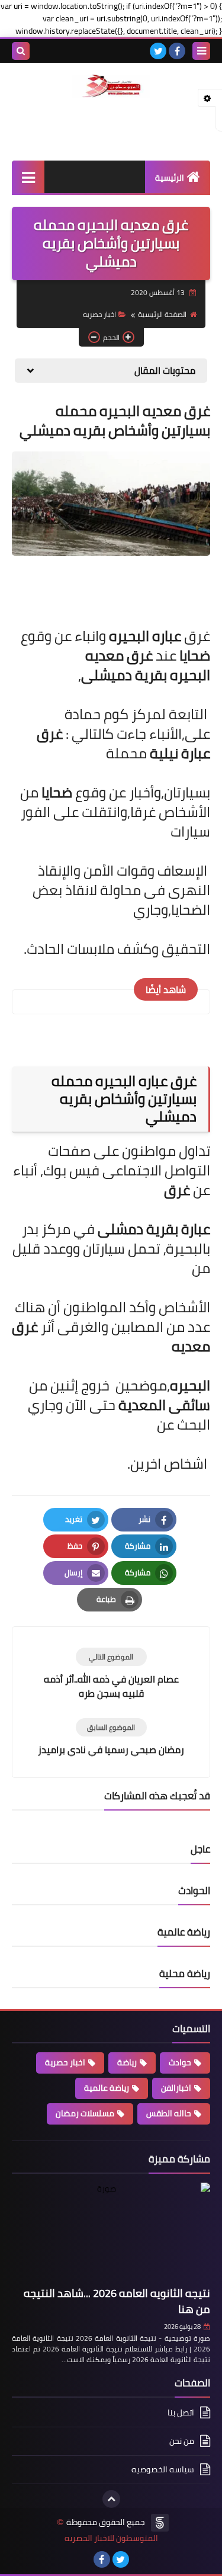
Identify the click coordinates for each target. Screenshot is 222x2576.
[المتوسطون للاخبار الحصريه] (111, 86)
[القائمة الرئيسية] (28, 177)
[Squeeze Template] (160, 2523)
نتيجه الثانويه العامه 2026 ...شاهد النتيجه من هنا (117, 2301)
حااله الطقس (169, 2113)
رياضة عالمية (107, 2088)
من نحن (182, 2441)
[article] (111, 1674)
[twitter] (158, 51)
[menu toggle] (201, 51)
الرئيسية (170, 178)
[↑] (111, 2499)
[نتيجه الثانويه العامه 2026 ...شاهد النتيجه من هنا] (111, 2232)
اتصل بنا (181, 2413)
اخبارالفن (176, 2088)
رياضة (127, 2062)
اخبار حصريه (99, 314)
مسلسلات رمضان (85, 2113)
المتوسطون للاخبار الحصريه (111, 2538)
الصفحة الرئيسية (162, 314)
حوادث (180, 2062)
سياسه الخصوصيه (163, 2469)
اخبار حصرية (65, 2062)
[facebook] (177, 51)
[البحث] (21, 51)
